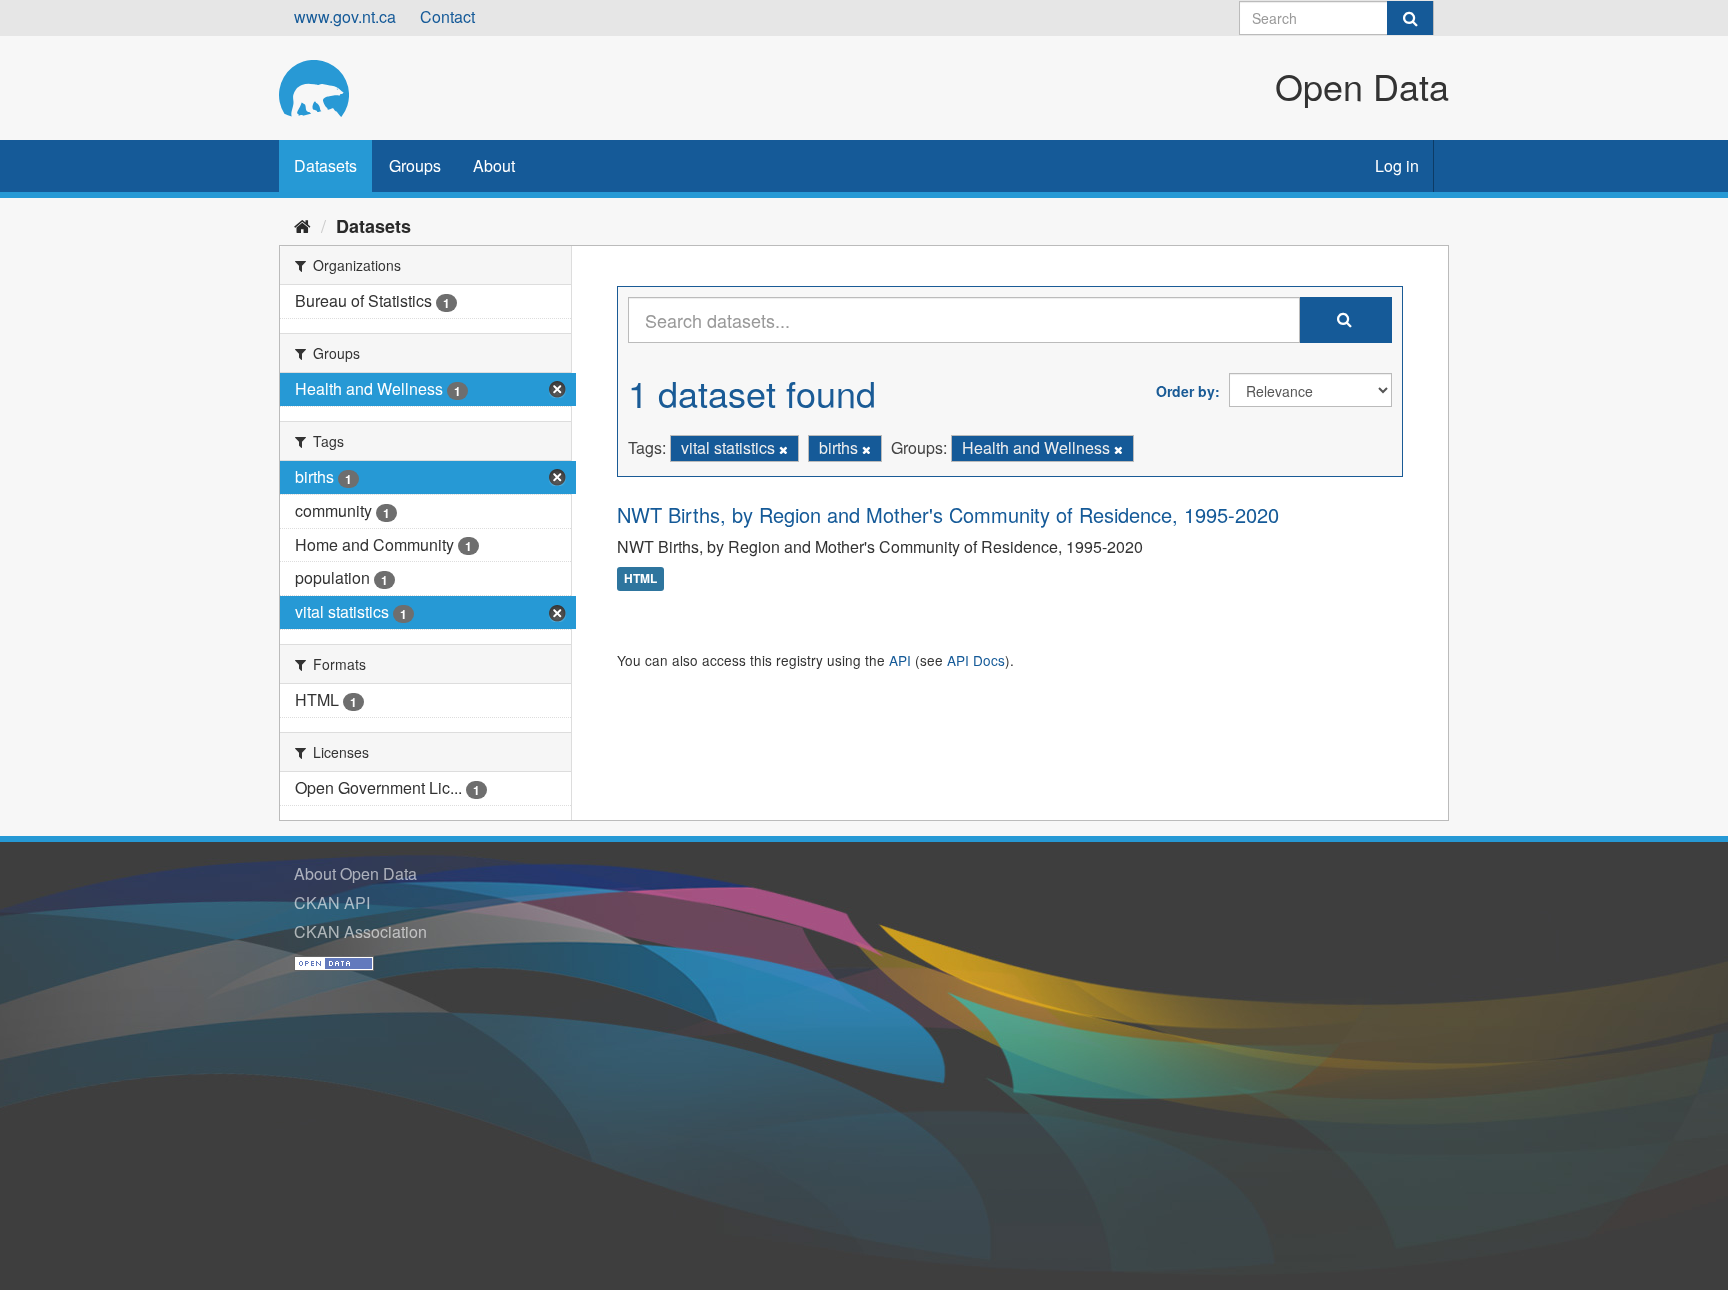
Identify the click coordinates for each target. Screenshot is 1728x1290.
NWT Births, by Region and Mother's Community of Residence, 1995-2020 (948, 514)
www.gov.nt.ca (345, 16)
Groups (415, 165)
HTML (640, 579)
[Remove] (783, 449)
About (494, 165)
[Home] (302, 225)
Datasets (325, 165)
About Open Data (355, 873)
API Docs (976, 660)
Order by (1185, 391)
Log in (1397, 165)
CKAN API (332, 902)
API (900, 660)
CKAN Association (360, 931)
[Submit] (1410, 18)
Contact (447, 16)
